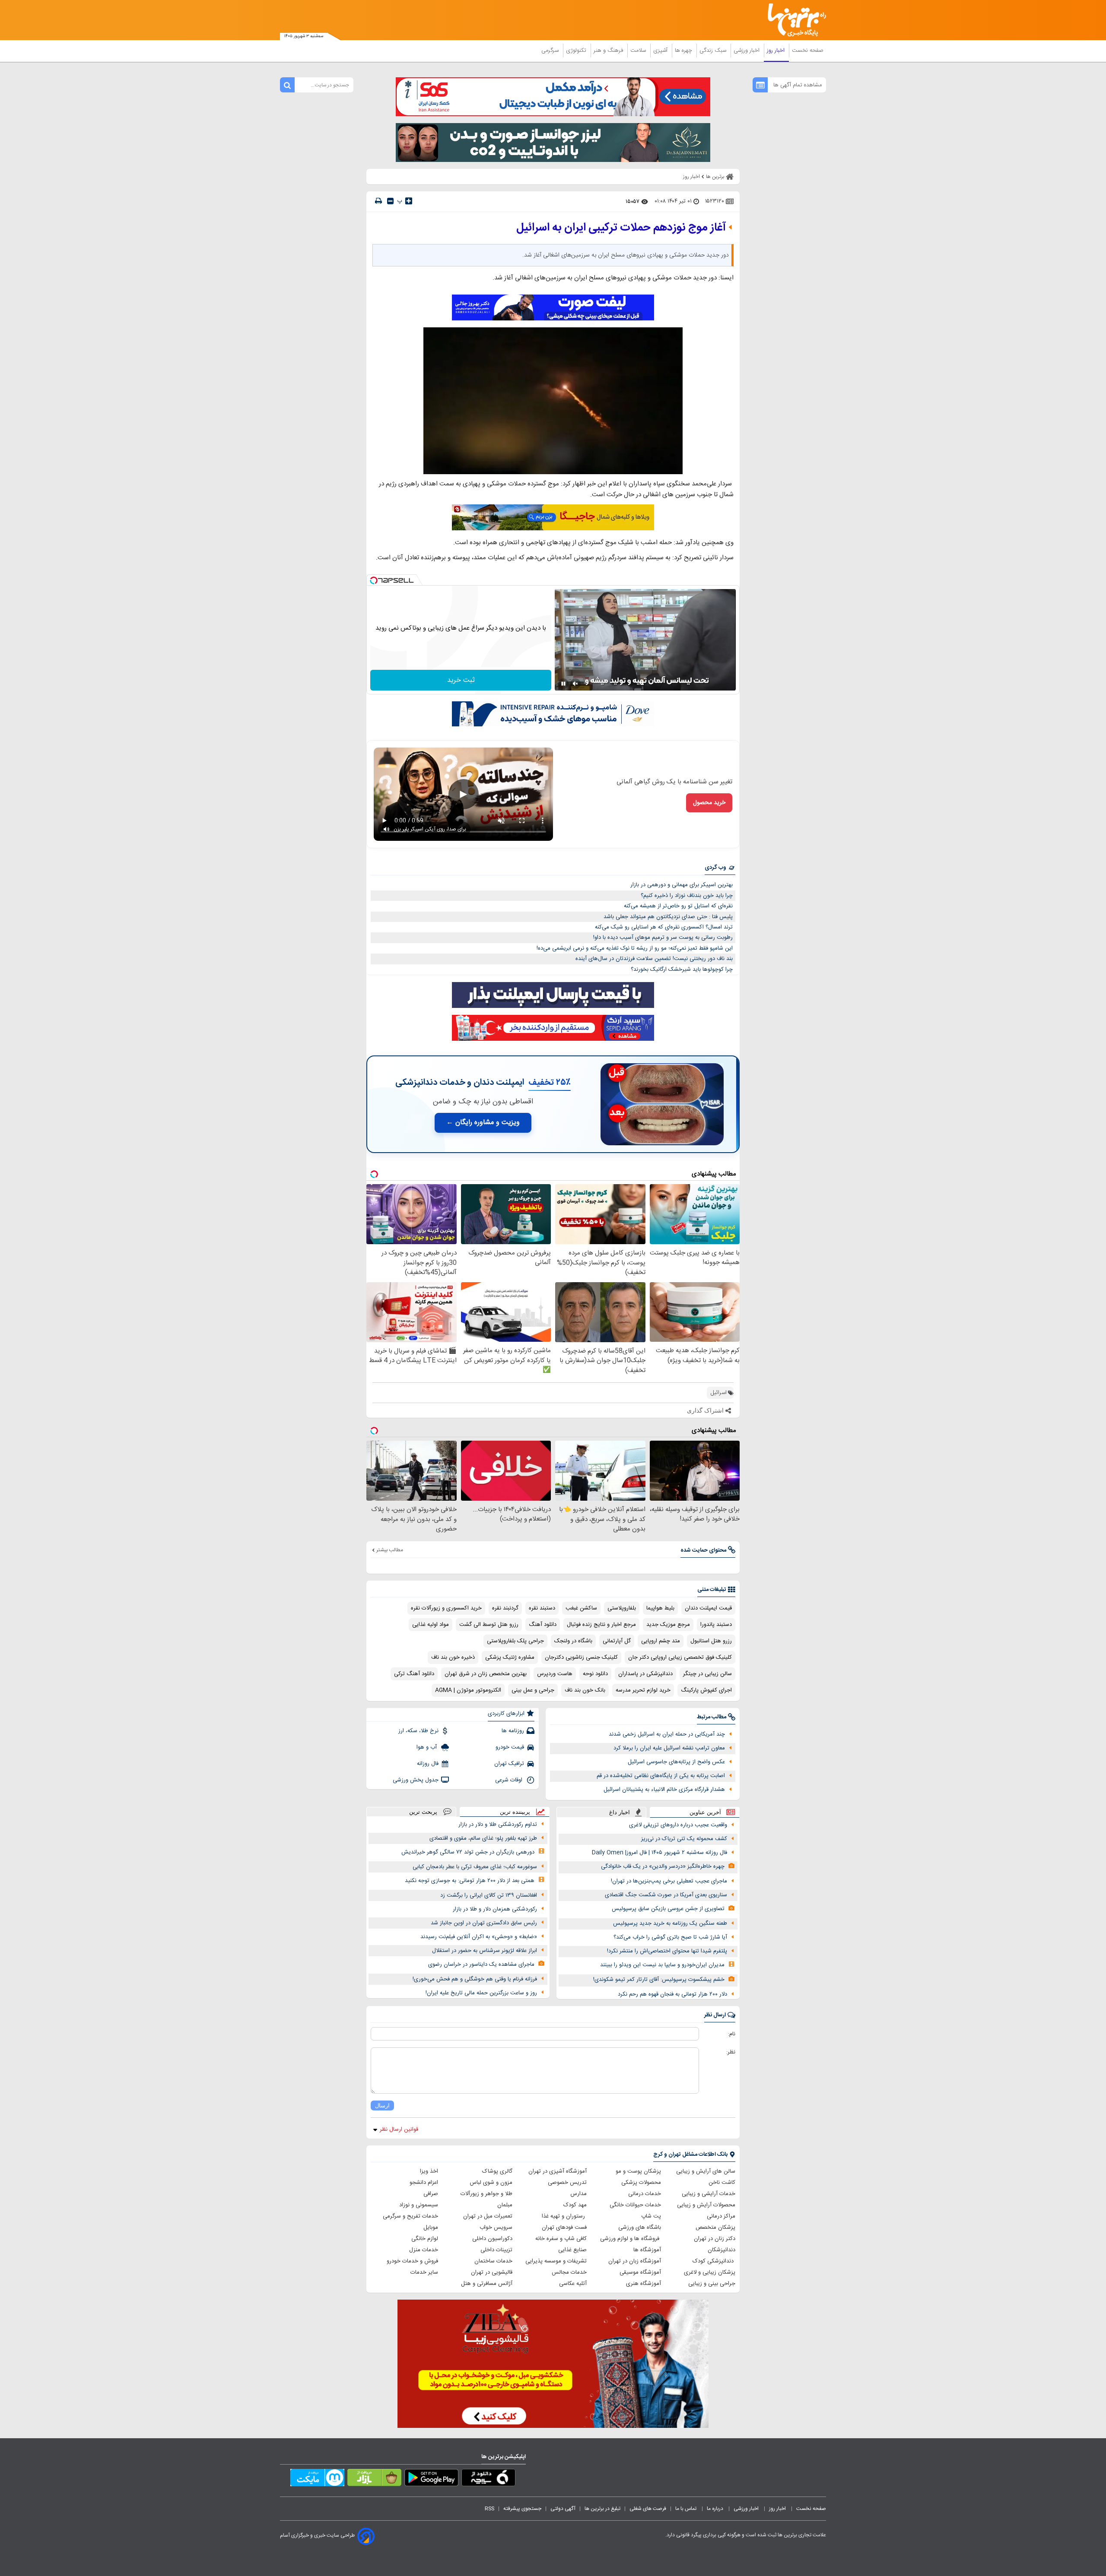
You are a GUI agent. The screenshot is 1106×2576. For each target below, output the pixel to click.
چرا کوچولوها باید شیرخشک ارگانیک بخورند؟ (682, 970)
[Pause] (563, 684)
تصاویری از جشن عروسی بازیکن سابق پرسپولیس (668, 1909)
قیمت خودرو (510, 1747)
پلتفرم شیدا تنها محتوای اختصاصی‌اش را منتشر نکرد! (667, 1951)
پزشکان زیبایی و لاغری (710, 2272)
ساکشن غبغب (581, 1608)
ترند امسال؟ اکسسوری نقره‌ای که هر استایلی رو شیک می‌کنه (664, 927)
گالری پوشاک (497, 2171)
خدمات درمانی (645, 2194)
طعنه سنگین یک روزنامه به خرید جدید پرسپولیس (670, 1923)
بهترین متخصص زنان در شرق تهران (486, 1674)
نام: (732, 2034)
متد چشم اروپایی (661, 1641)
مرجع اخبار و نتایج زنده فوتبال (601, 1625)
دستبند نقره (542, 1608)
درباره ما (716, 2509)
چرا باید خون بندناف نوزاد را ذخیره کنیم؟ (687, 896)
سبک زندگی (714, 51)
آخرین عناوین (705, 1812)
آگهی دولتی (563, 2509)
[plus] (409, 201)
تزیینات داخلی (496, 2250)
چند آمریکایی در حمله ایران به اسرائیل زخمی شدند (667, 1734)
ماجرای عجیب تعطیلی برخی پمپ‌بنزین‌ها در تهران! (669, 1881)
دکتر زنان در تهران (715, 2239)
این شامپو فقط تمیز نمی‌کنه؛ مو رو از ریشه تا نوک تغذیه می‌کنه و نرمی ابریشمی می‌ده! (635, 948)
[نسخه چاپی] (378, 201)
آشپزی (661, 51)
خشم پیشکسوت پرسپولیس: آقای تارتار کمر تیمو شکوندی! (659, 1980)
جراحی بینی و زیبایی (712, 2284)
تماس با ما (686, 2509)
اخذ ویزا (429, 2171)
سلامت (639, 51)
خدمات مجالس (569, 2272)
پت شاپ (651, 2216)
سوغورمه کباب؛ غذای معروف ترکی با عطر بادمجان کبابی (475, 1867)
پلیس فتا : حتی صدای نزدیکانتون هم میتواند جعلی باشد (668, 917)
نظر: (731, 2052)
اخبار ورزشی (747, 51)
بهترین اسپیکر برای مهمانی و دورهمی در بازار (682, 885)
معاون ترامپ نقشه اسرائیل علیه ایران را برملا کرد (669, 1748)
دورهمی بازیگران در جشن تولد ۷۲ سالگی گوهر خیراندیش (468, 1852)
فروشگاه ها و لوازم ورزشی (631, 2239)
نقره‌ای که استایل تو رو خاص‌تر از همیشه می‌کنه (678, 906)
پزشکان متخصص (715, 2227)
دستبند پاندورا (716, 1625)
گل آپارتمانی (617, 1641)
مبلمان (505, 2205)
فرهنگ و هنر (609, 51)
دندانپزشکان (721, 2250)
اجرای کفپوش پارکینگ (706, 1690)
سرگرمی (551, 51)
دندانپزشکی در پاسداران (645, 1674)
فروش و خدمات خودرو (412, 2261)
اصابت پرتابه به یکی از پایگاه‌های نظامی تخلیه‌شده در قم (661, 1776)
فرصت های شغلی (648, 2509)
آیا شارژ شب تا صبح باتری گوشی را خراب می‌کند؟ (670, 1937)
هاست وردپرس (555, 1674)
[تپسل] (374, 580)
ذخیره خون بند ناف (453, 1657)
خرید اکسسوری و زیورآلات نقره (446, 1608)
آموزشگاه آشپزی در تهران (558, 2171)
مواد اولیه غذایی (431, 1625)
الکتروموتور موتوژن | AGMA (468, 1690)
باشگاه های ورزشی (640, 2227)
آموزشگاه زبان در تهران (635, 2261)
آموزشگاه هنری (644, 2284)
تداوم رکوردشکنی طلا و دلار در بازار (498, 1825)
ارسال (382, 2105)
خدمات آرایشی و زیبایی (709, 2194)
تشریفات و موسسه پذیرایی (556, 2261)
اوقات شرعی (510, 1780)
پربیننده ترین (515, 1812)
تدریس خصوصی (567, 2183)
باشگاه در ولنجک (573, 1641)
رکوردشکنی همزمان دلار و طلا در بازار (495, 1909)
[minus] (390, 201)
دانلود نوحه (595, 1674)
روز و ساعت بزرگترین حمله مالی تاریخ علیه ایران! (481, 1993)
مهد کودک (575, 2205)
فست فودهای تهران (564, 2227)
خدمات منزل (424, 2250)
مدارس (578, 2194)
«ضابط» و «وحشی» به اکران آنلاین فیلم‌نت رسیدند (479, 1937)
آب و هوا (427, 1747)
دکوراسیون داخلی (492, 2239)
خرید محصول (709, 803)
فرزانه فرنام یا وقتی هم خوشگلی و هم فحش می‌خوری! (475, 1979)
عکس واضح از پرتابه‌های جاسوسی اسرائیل (676, 1762)
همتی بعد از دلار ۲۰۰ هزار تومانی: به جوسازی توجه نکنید (470, 1881)
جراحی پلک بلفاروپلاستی (515, 1641)
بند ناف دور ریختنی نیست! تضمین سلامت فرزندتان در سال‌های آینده (654, 959)
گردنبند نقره (505, 1608)
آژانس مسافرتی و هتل (487, 2284)
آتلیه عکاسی (573, 2284)
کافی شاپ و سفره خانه (561, 2239)
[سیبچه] (488, 2479)
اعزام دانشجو (424, 2183)
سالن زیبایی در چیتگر (707, 1674)
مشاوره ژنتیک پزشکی (510, 1657)
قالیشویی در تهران (492, 2272)
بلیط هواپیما (660, 1608)
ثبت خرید (461, 680)
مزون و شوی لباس (491, 2183)
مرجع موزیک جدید (668, 1625)
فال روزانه (428, 1764)
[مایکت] (317, 2479)
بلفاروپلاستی (622, 1608)
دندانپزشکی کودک (714, 2261)
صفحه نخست (808, 51)
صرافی (431, 2194)
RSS (489, 2509)
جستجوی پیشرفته (522, 2509)
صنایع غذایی (572, 2250)
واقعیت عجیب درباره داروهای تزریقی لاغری (678, 1825)
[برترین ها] (793, 20)
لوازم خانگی (425, 2239)
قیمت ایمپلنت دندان (708, 1608)
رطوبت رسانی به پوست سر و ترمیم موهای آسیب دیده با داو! (663, 938)
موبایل (431, 2227)
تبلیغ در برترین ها (602, 2509)
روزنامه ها (513, 1731)
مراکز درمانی (721, 2216)
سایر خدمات (424, 2272)
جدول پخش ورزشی (416, 1780)
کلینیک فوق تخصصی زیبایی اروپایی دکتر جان (680, 1657)
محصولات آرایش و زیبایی (706, 2205)
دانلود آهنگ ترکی (414, 1674)
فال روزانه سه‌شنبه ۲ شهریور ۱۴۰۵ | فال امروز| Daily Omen (659, 1853)
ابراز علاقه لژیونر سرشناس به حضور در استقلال (485, 1951)
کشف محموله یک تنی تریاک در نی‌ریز (684, 1839)
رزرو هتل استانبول (711, 1641)
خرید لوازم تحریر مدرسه (643, 1690)
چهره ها (684, 51)
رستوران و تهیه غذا (564, 2216)
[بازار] (374, 2479)
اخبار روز (777, 51)
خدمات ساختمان (493, 2261)
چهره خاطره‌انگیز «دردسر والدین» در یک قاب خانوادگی (663, 1866)
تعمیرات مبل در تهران (488, 2216)
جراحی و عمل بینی (533, 1690)
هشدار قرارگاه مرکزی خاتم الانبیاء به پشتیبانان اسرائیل (664, 1790)
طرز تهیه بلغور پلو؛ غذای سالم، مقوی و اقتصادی (483, 1838)
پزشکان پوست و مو (638, 2171)
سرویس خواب (496, 2227)
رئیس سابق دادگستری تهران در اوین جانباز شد (484, 1923)
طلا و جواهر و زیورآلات (486, 2194)
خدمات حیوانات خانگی (635, 2205)
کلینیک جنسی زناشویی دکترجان (581, 1657)
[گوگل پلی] (431, 2479)
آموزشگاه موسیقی (640, 2272)
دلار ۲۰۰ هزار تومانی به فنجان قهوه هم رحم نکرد (672, 1994)
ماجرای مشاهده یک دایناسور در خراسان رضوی (481, 1964)
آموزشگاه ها (647, 2250)
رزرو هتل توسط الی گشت (489, 1625)
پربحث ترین (423, 1812)
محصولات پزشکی (641, 2183)
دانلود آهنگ (543, 1625)
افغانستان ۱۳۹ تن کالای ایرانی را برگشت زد (489, 1895)
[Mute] (575, 684)
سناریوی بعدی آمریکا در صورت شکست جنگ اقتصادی (666, 1895)
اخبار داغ (620, 1812)
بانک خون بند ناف (585, 1690)
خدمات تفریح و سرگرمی (410, 2216)
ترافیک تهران (509, 1764)
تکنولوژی (577, 51)
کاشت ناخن (722, 2183)
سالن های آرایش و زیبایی (706, 2171)
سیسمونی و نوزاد (419, 2205)
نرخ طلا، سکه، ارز (418, 1731)
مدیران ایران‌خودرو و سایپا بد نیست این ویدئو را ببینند (662, 1965)
